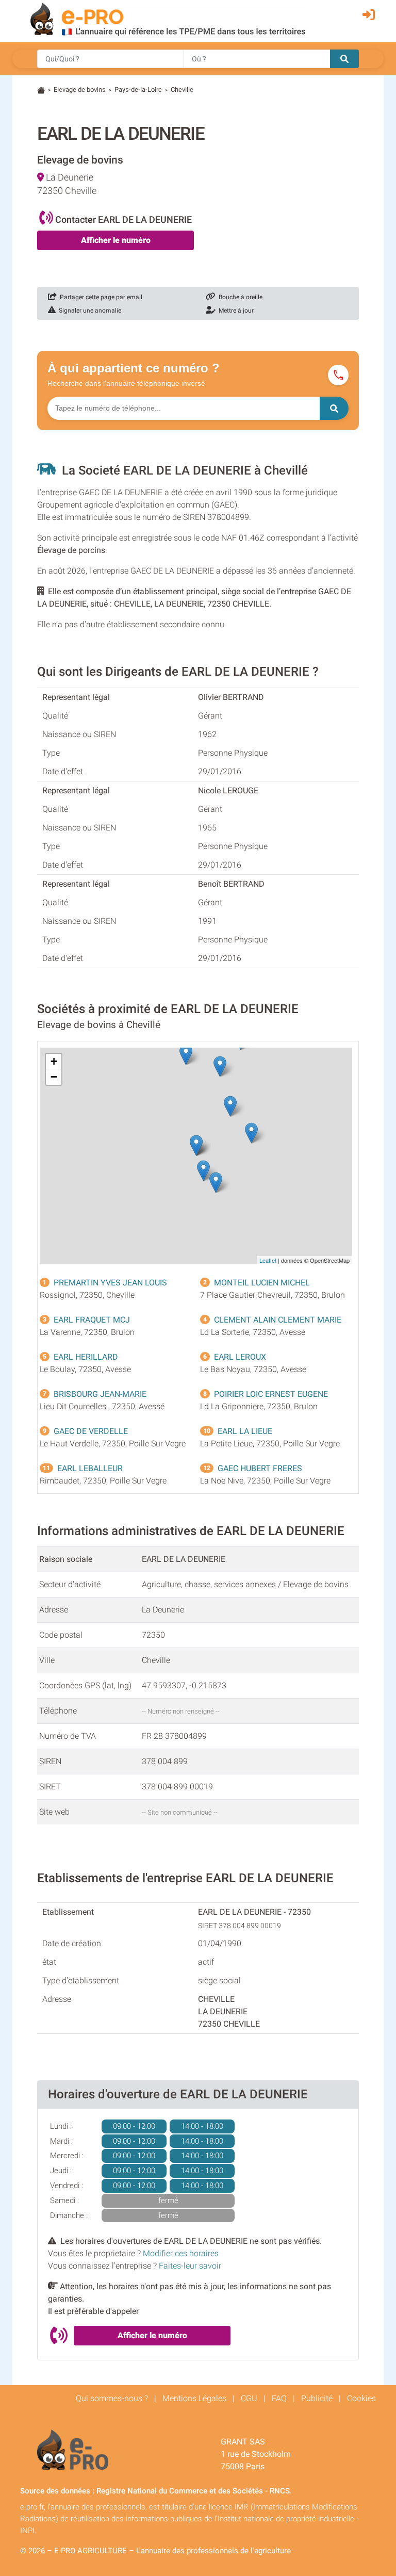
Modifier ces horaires (181, 2253)
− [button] (54, 1077)
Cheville (182, 89)
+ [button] (54, 1061)
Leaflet (268, 1260)
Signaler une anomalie (88, 311)
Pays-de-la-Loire (138, 89)
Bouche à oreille (239, 297)
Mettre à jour (235, 311)
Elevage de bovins (80, 89)
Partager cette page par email (100, 297)
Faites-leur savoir (190, 2266)
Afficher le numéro (116, 240)
